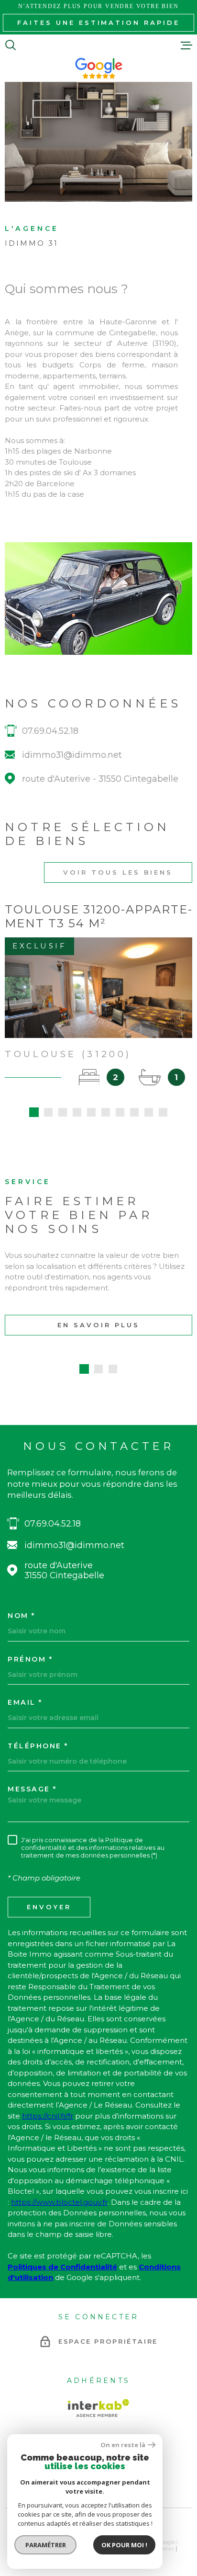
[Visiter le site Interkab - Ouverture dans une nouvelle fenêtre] (98, 2408)
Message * (32, 1789)
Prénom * (30, 1659)
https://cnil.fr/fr (48, 2116)
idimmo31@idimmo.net (72, 755)
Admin (165, 2549)
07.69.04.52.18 (50, 731)
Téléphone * (38, 1746)
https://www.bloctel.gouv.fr (59, 2202)
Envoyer (49, 1907)
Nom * (22, 1616)
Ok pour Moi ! (124, 2545)
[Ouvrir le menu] (186, 45)
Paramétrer (46, 2545)
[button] (34, 1112)
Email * (25, 1702)
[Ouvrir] (11, 45)
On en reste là (123, 2445)
